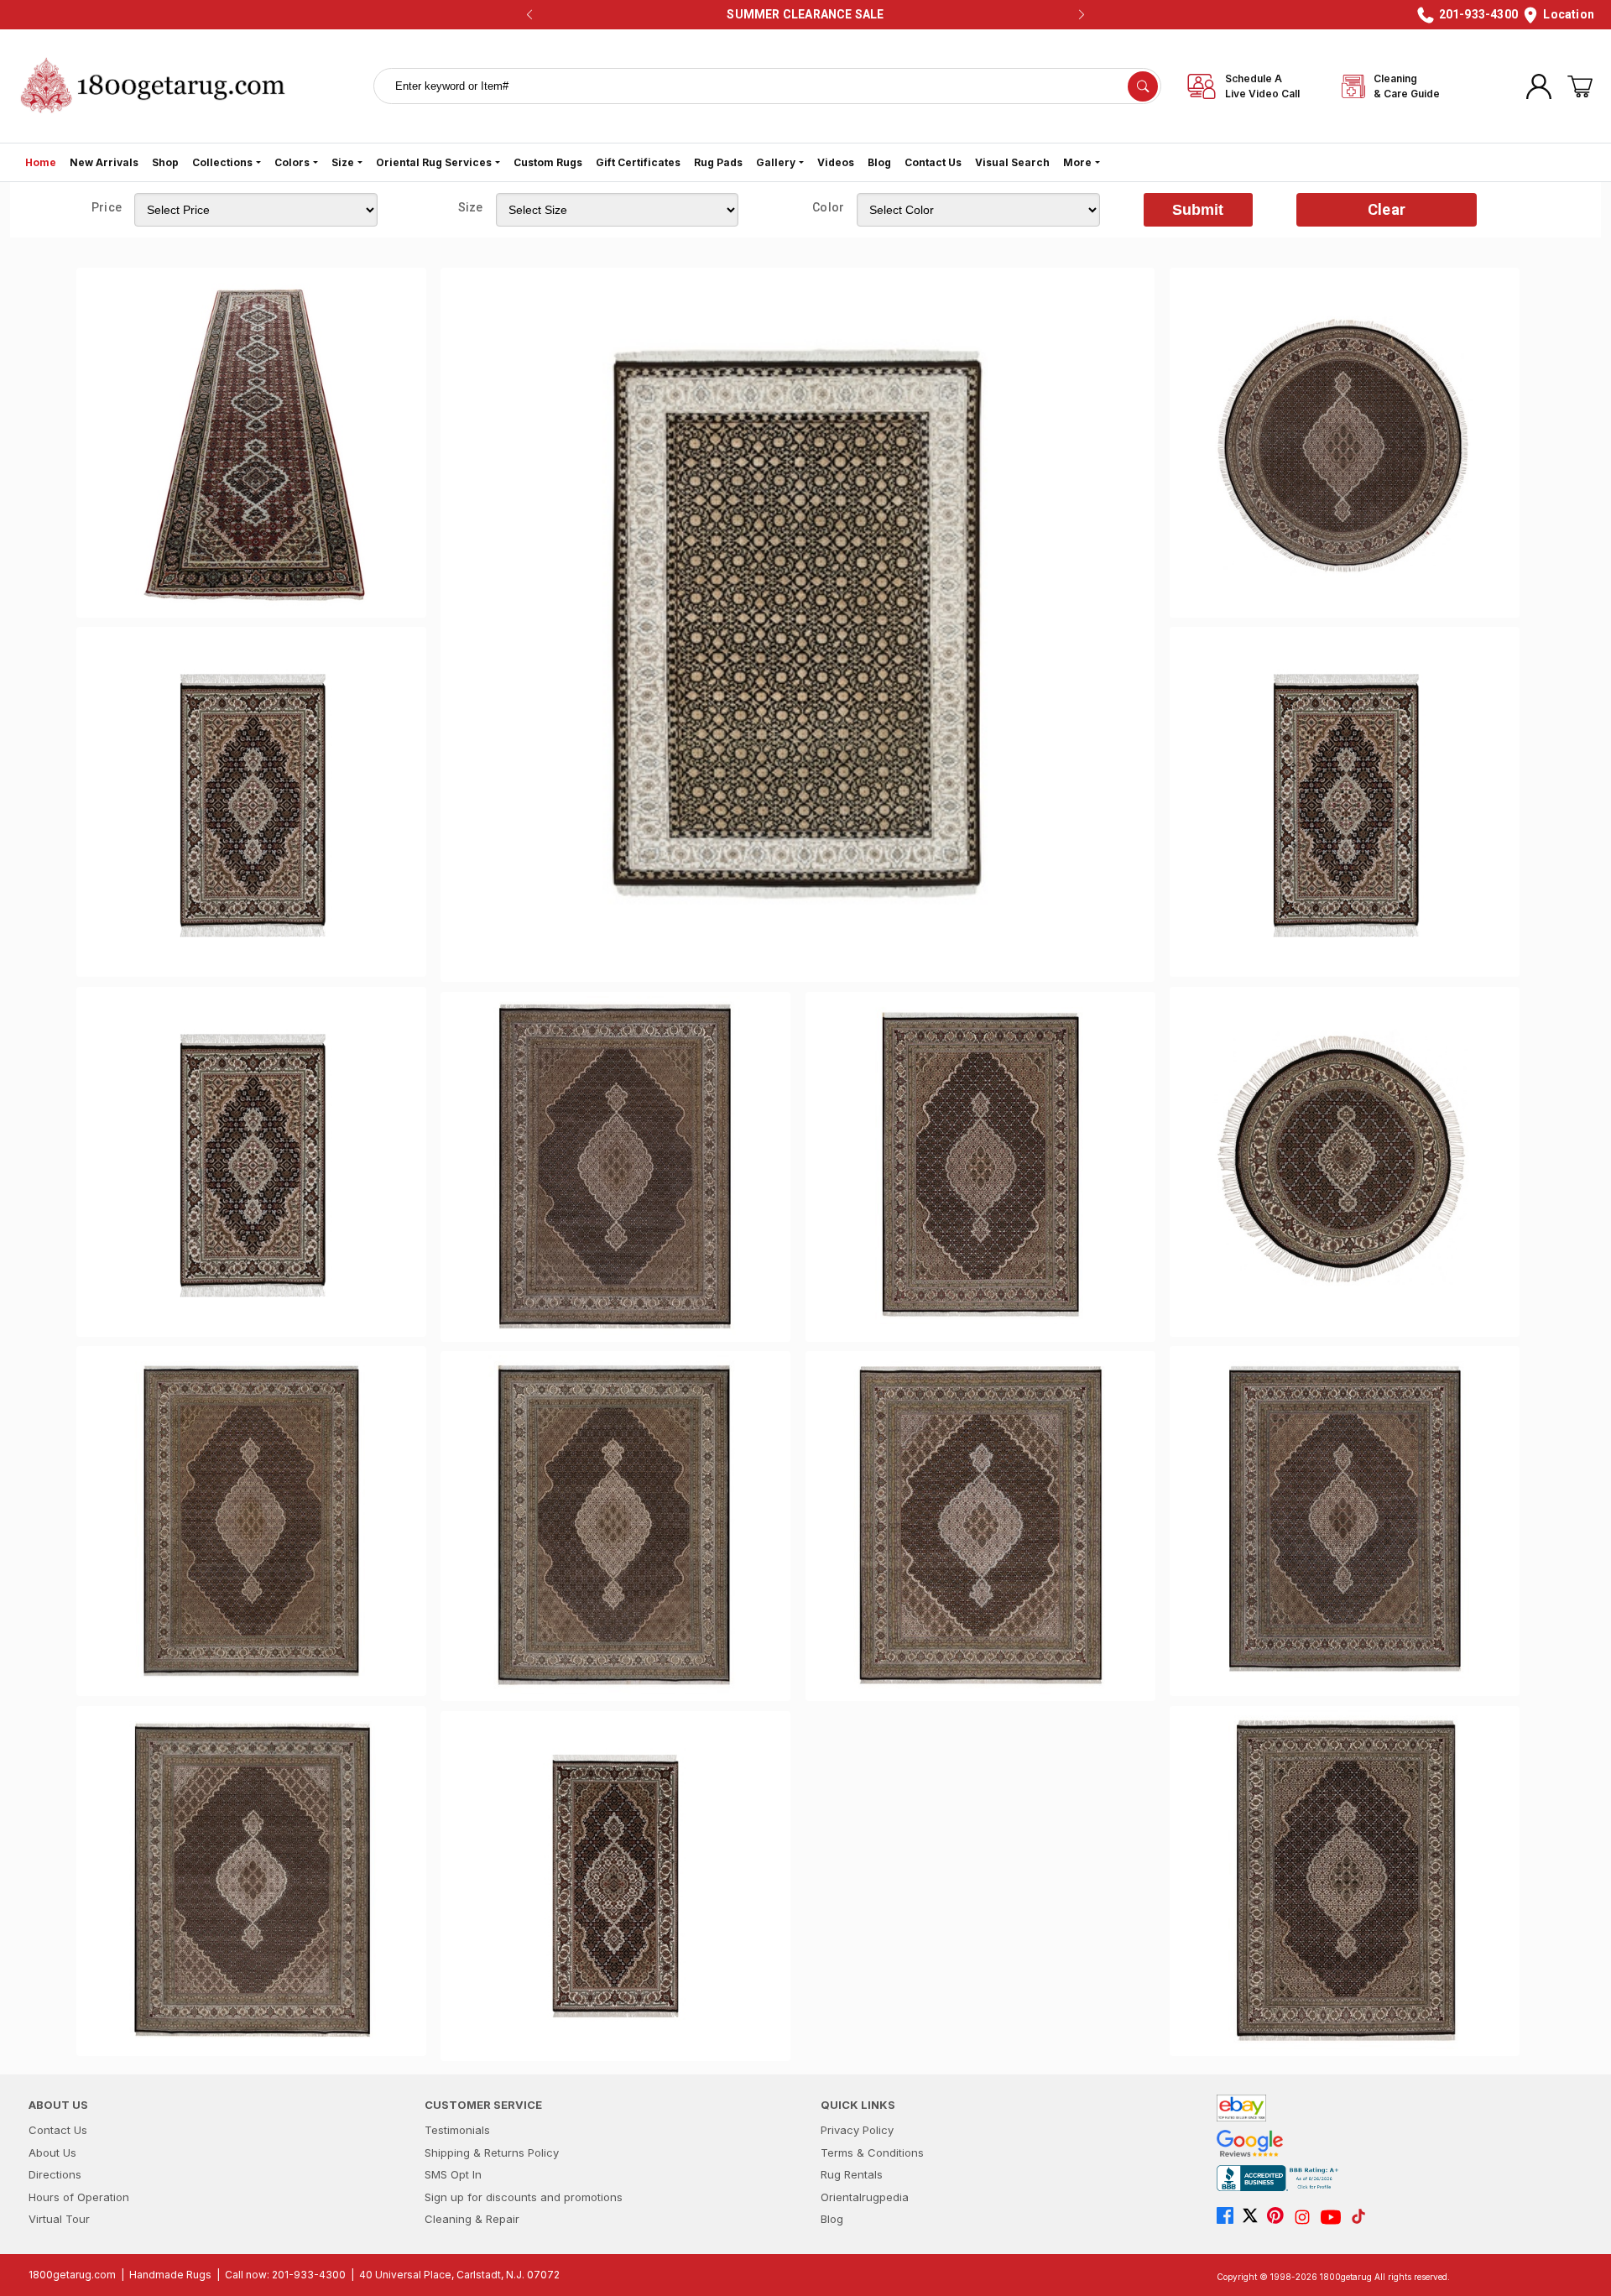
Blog (879, 162)
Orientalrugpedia (865, 2197)
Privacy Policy (857, 2130)
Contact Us (933, 162)
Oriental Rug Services (434, 162)
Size (343, 162)
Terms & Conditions (872, 2152)
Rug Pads (718, 162)
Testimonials (457, 2130)
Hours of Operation (79, 2197)
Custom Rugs (548, 162)
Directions (55, 2174)
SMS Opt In (453, 2174)
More (1077, 162)
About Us (52, 2152)
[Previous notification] (529, 15)
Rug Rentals (852, 2174)
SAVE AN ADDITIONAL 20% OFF (800, 14)
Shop (165, 162)
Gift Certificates (638, 162)
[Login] (1539, 86)
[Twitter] (1254, 2217)
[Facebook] (1229, 2217)
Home (41, 162)
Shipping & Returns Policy (492, 2152)
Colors (292, 162)
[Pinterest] (1280, 2217)
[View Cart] (1580, 86)
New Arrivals (104, 162)
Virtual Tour (59, 2219)
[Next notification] (1082, 15)
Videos (836, 162)
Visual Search (1012, 162)
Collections (222, 162)
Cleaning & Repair (472, 2219)
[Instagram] (1306, 2217)
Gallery (776, 162)
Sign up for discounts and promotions (524, 2197)
